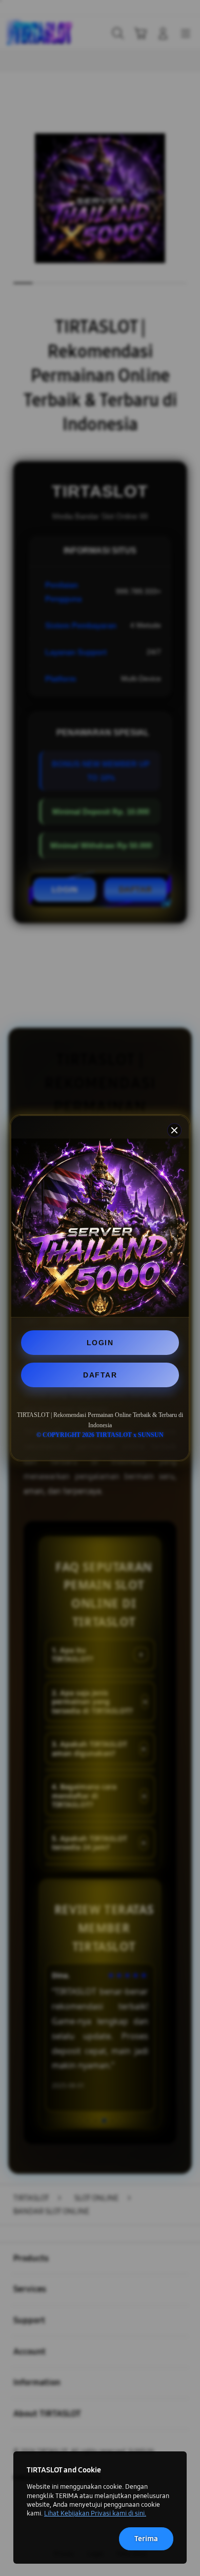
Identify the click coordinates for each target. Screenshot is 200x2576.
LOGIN (100, 1343)
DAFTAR (100, 1375)
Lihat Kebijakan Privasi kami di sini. (95, 2513)
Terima (146, 2539)
